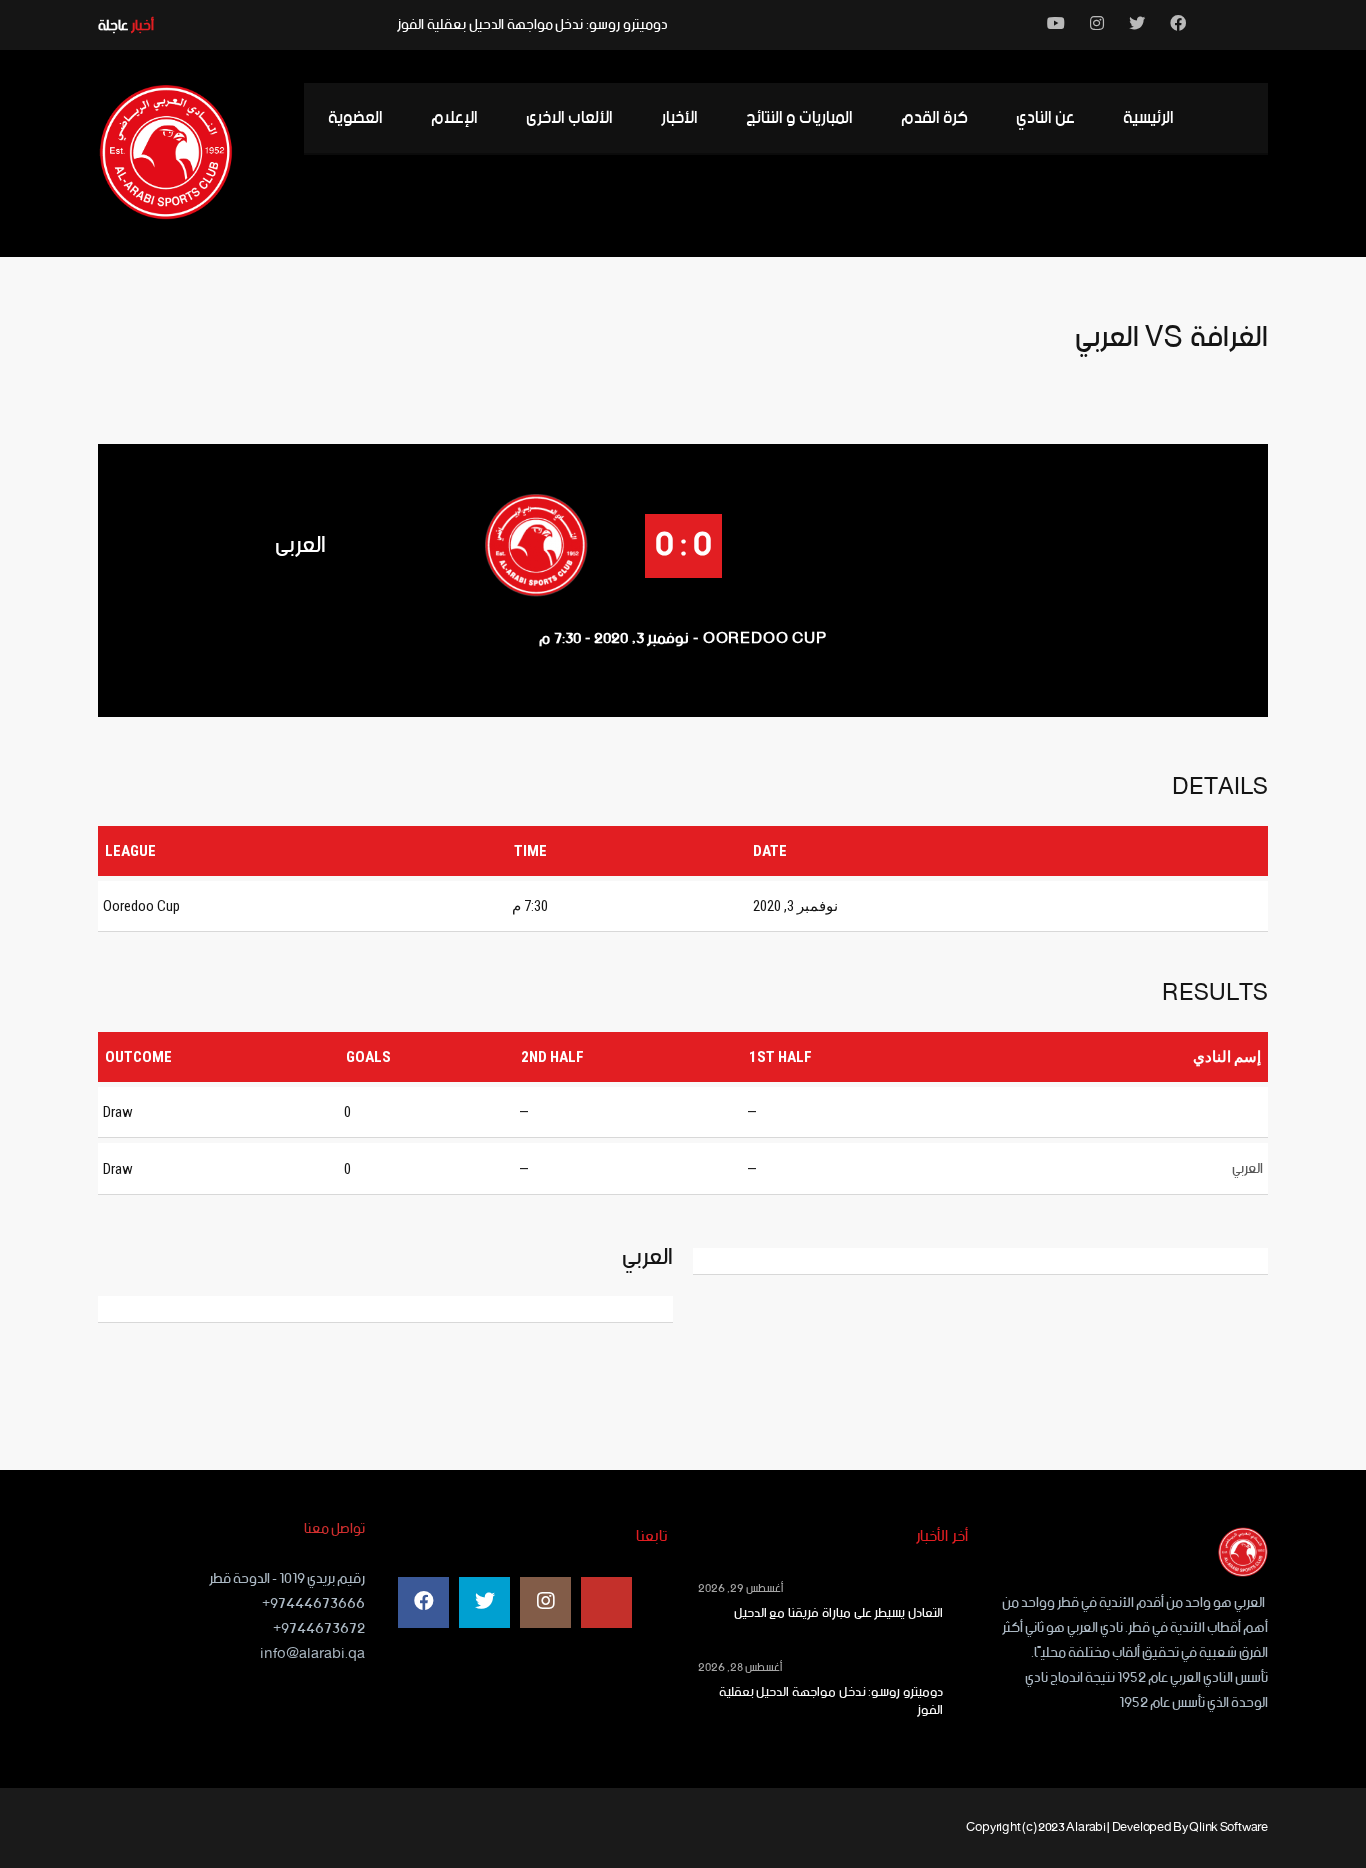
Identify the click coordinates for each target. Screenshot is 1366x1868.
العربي (300, 545)
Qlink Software (1228, 1827)
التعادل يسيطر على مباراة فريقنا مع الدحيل (838, 1614)
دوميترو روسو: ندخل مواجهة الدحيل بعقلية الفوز (532, 25)
